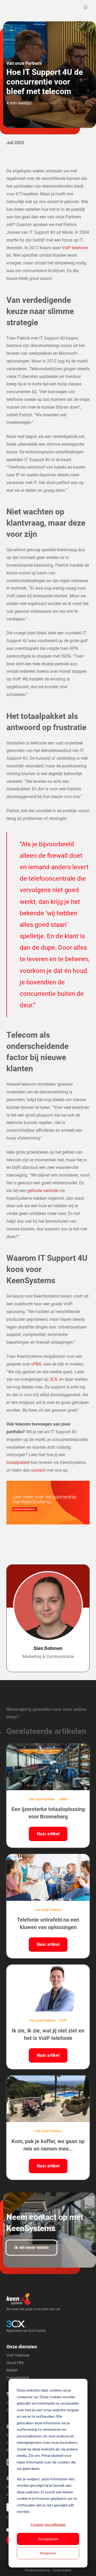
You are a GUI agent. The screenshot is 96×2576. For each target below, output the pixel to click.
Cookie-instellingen (48, 2524)
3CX (53, 1379)
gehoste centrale (43, 1191)
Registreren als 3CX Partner (26, 2331)
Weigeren (48, 2553)
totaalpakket (18, 1462)
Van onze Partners (24, 63)
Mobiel (12, 2370)
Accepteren (48, 2539)
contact (39, 1470)
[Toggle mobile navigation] (86, 7)
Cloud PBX (15, 2363)
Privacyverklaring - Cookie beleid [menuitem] (48, 2570)
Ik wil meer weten (31, 2247)
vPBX (36, 1364)
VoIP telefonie (75, 248)
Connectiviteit (18, 2378)
